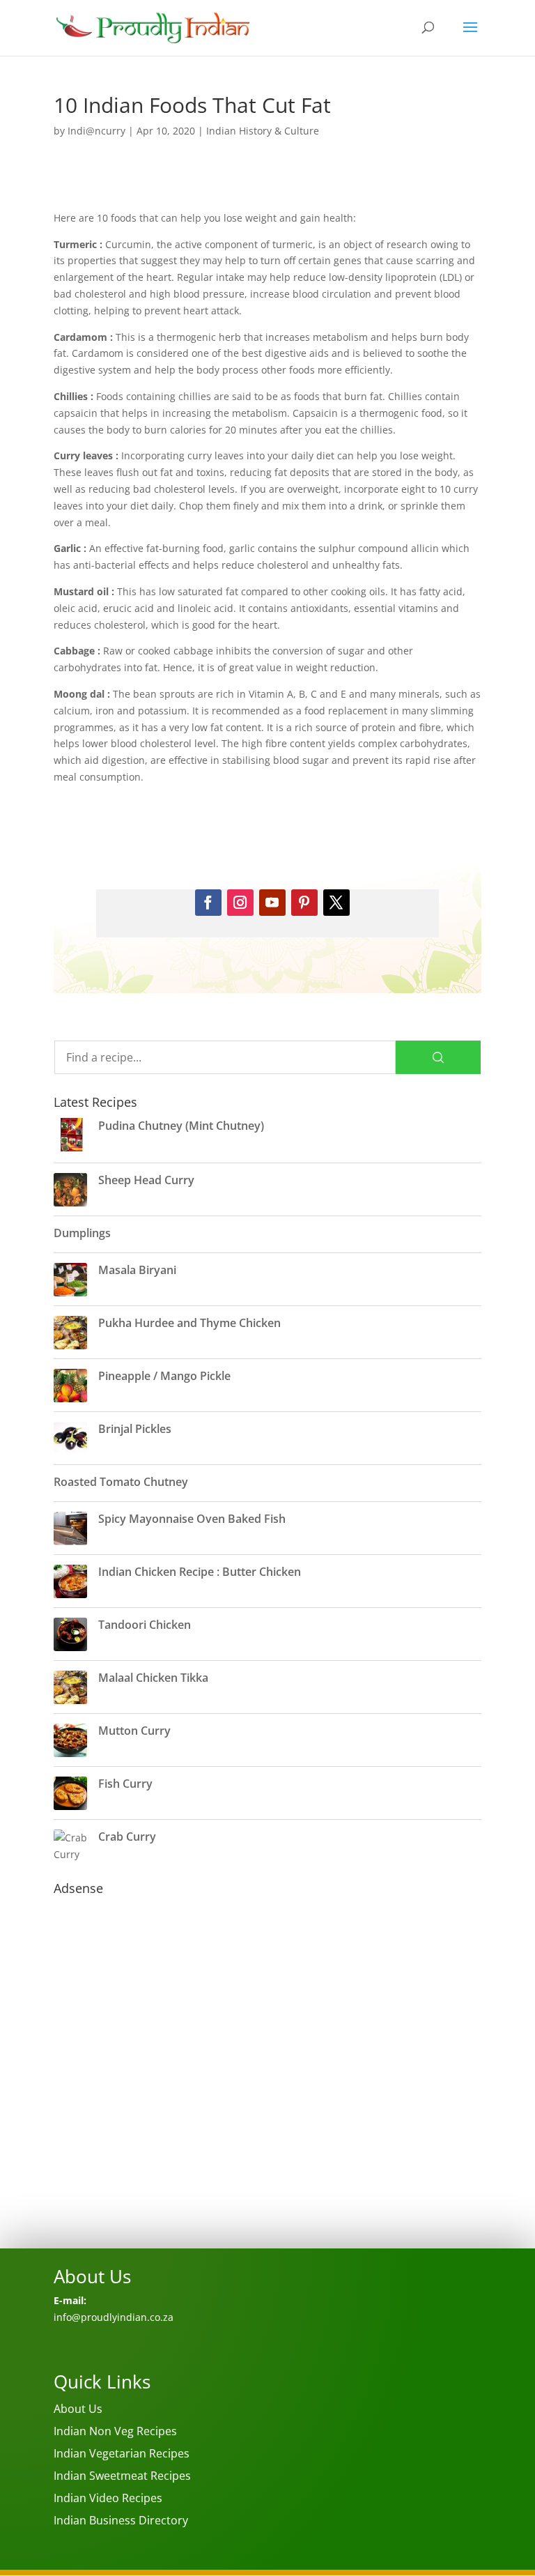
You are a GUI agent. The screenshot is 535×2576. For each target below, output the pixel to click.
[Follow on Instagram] (240, 903)
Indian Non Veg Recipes (115, 2431)
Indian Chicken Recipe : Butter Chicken (200, 1572)
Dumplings (82, 1233)
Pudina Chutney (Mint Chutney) (181, 1126)
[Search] (438, 1057)
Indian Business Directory (121, 2520)
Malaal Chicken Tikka (153, 1678)
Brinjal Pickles (135, 1429)
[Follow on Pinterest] (304, 903)
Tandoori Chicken (145, 1625)
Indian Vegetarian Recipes (122, 2453)
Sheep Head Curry (146, 1180)
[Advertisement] (267, 2095)
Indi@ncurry (96, 131)
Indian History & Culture (263, 131)
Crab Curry (127, 1837)
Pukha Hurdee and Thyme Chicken (189, 1323)
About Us (78, 2409)
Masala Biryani (137, 1270)
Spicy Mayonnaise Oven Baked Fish (192, 1519)
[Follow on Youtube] (272, 903)
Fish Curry (125, 1784)
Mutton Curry (134, 1731)
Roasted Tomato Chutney (121, 1482)
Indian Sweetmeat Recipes (122, 2476)
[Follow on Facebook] (208, 903)
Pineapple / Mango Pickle (164, 1376)
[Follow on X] (336, 903)
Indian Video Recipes (108, 2498)
